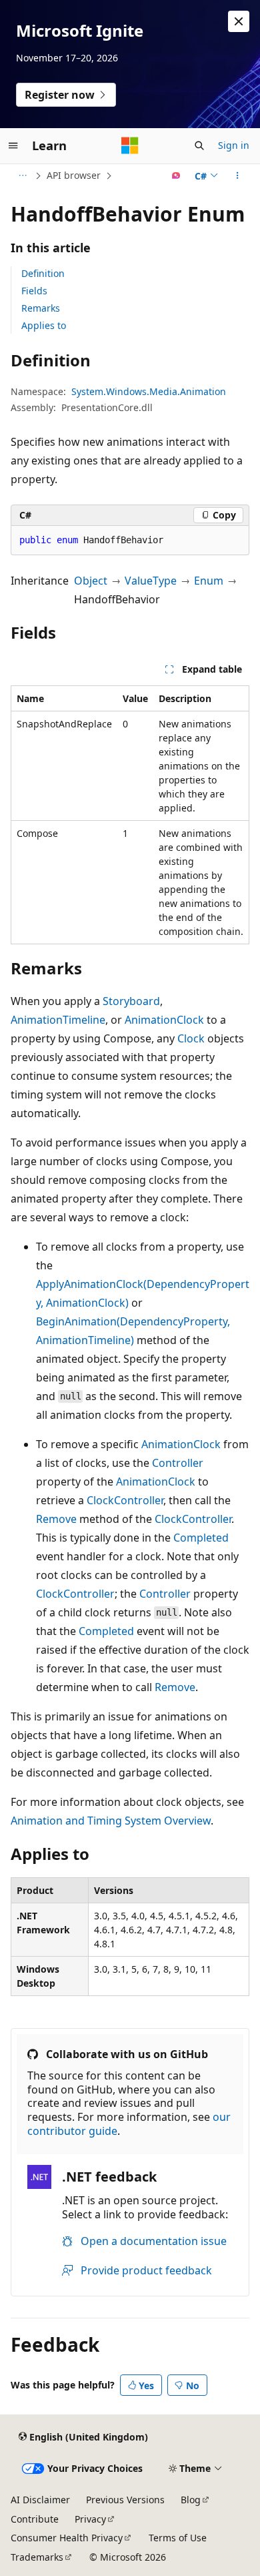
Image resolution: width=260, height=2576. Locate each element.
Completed (201, 1538)
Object (91, 581)
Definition (43, 273)
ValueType (151, 581)
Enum (209, 581)
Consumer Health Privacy (67, 2538)
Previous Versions (125, 2500)
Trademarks (37, 2557)
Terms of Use (178, 2538)
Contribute (35, 2519)
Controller (178, 1463)
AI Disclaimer (40, 2500)
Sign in (234, 145)
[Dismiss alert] (239, 21)
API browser (74, 175)
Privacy (90, 2519)
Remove (56, 1519)
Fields (34, 291)
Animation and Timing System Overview (111, 1821)
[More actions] (238, 176)
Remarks (41, 308)
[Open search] (199, 145)
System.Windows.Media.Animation (149, 391)
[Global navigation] (13, 145)
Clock (191, 1038)
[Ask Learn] (176, 176)
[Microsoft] (130, 145)
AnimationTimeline (58, 1020)
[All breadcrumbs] (22, 176)
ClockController (125, 1500)
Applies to (44, 325)
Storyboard (131, 1001)
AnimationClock (164, 1020)
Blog (191, 2500)
